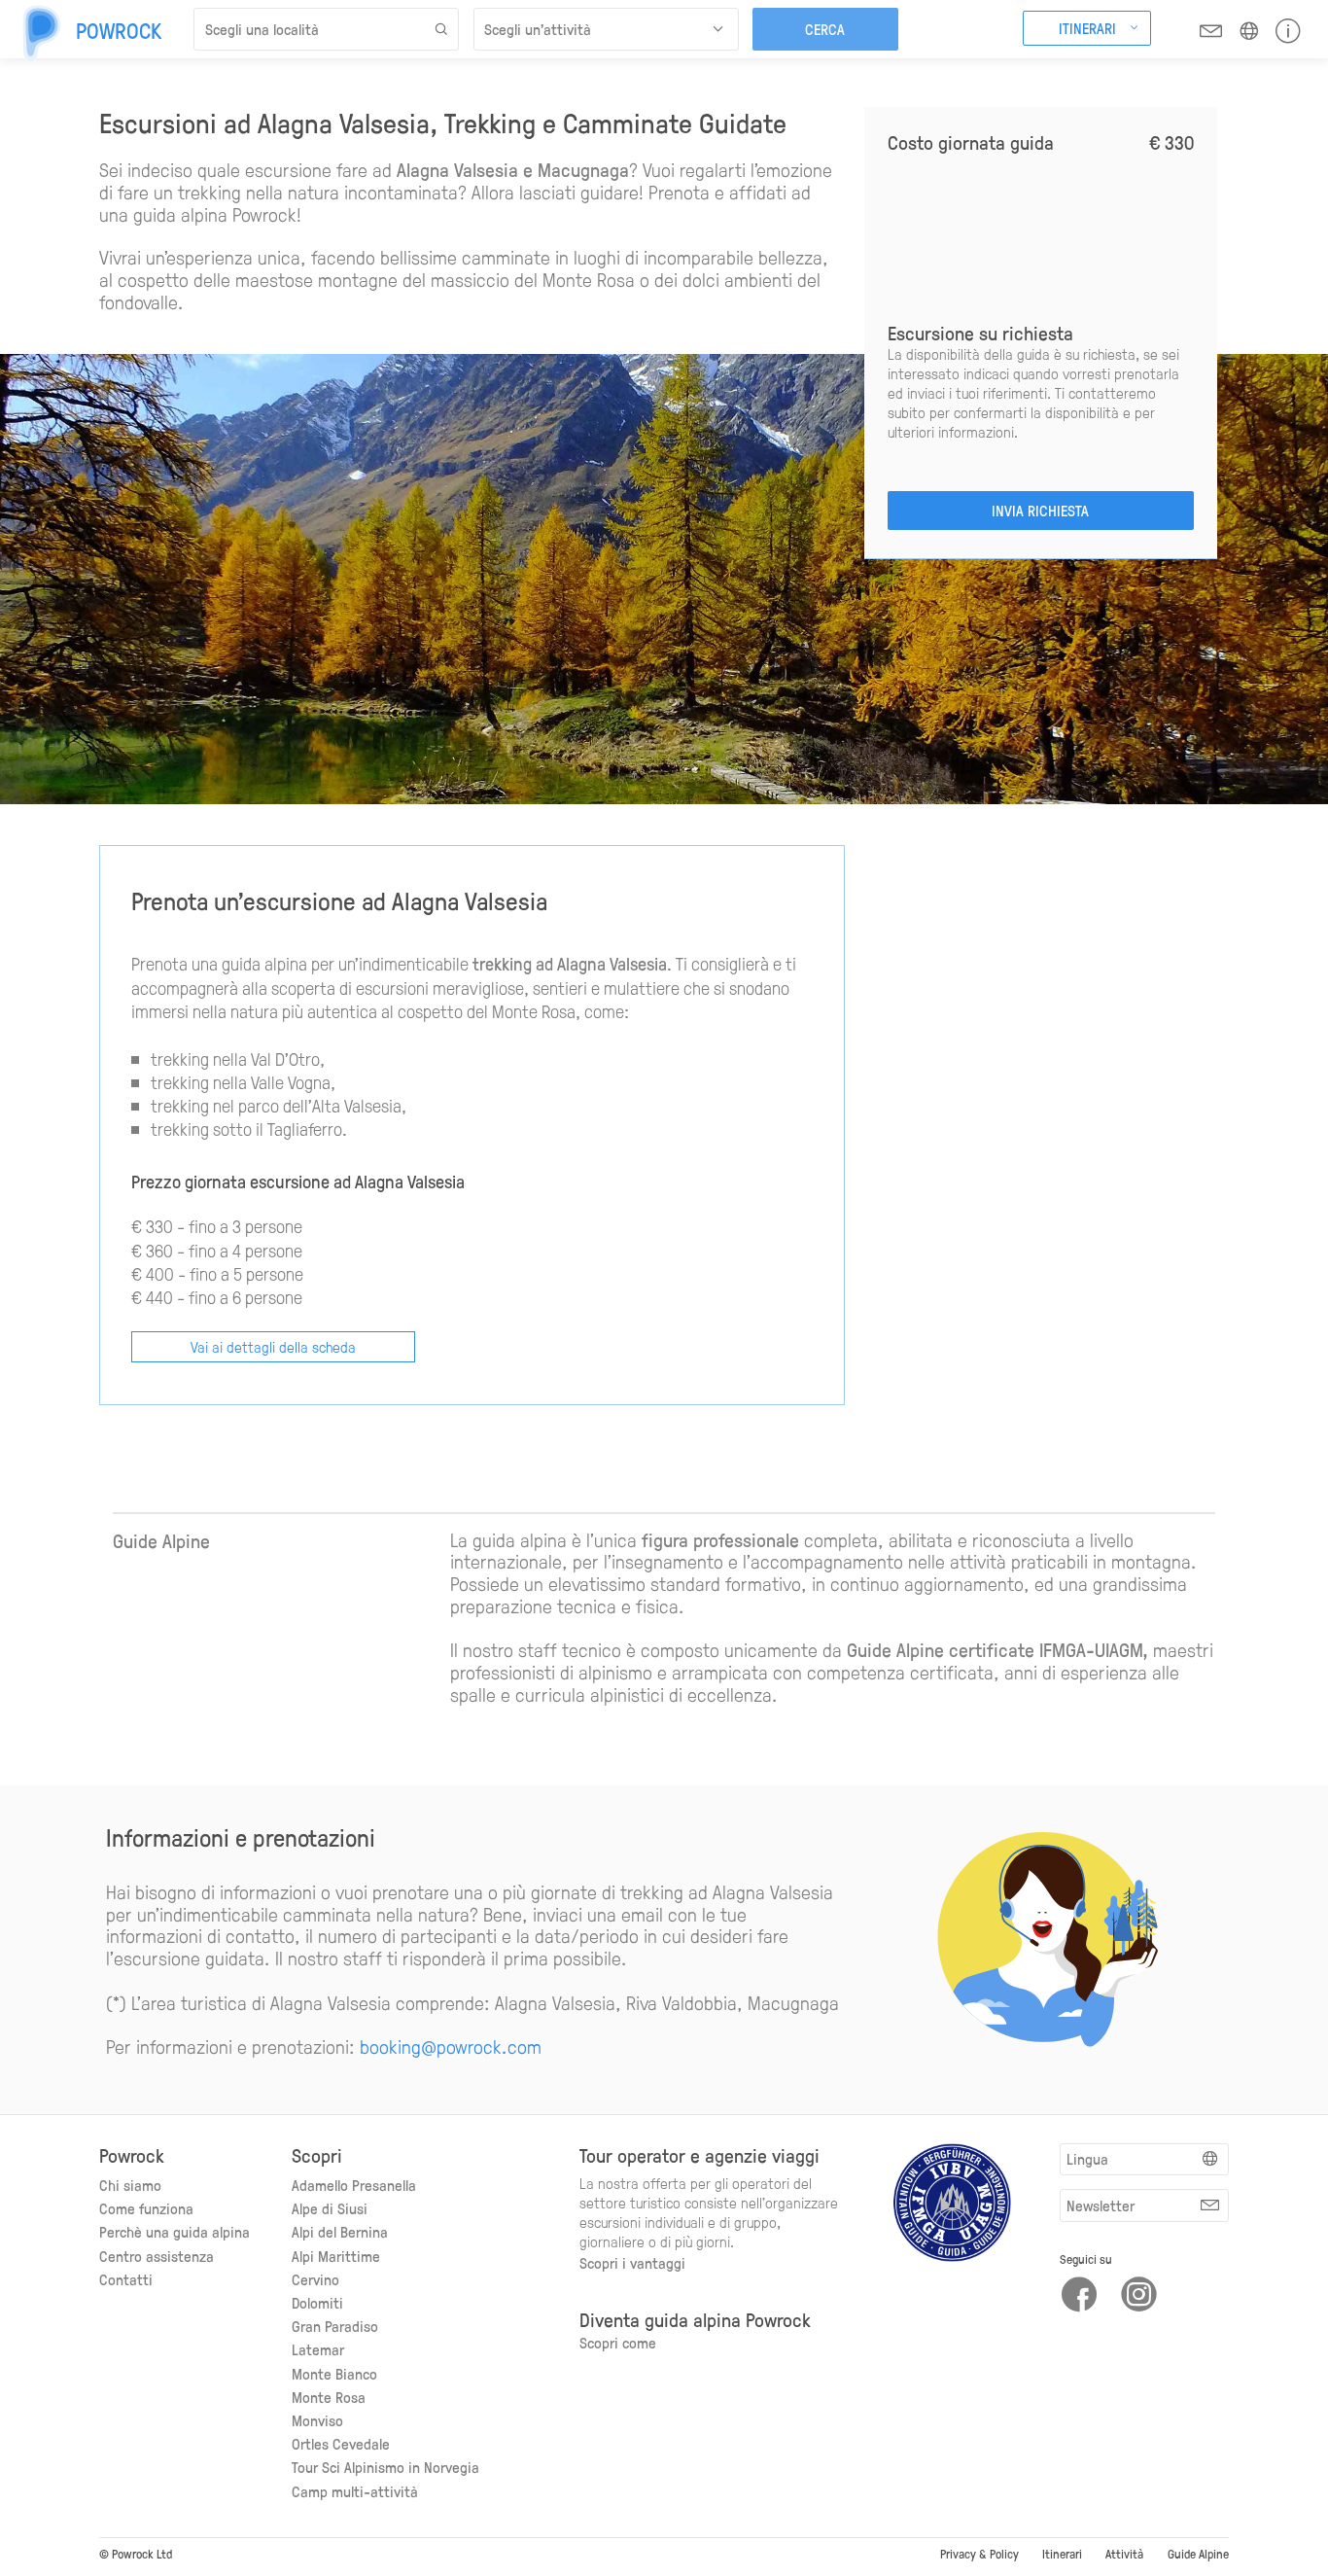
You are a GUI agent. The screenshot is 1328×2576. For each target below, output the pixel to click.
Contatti (126, 2279)
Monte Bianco (334, 2373)
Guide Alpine (1198, 2553)
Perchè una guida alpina (175, 2231)
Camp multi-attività (355, 2491)
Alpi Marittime (336, 2256)
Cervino (315, 2279)
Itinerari (1062, 2553)
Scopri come (618, 2342)
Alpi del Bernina (340, 2231)
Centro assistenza (157, 2256)
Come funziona (146, 2208)
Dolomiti (317, 2302)
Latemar (318, 2349)
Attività (1124, 2553)
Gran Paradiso (335, 2326)
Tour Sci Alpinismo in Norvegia (385, 2467)
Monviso (317, 2420)
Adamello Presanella (354, 2185)
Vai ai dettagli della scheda (273, 1346)
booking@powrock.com (451, 2046)
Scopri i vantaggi (632, 2262)
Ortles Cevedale (341, 2443)
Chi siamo (130, 2185)
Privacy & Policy (979, 2553)
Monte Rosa (329, 2397)
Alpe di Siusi (330, 2208)
